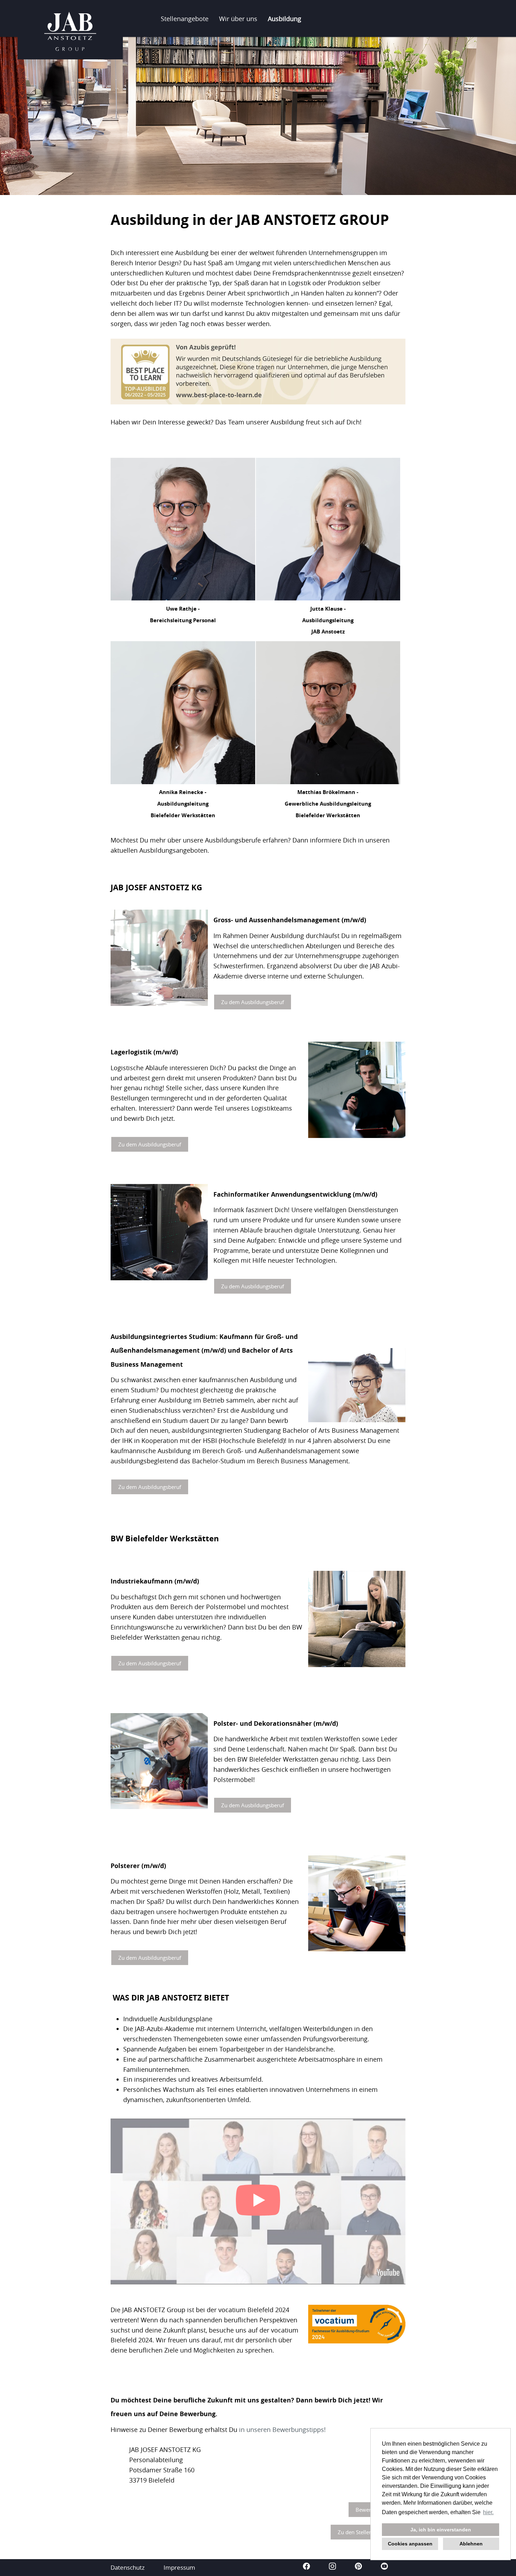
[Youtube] (384, 2567)
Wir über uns (238, 19)
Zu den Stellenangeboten (368, 2532)
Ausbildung (285, 19)
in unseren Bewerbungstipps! (282, 2429)
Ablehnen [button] (471, 2544)
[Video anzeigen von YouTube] (258, 2201)
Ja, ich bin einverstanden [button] (441, 2530)
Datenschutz (128, 2567)
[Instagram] (333, 2567)
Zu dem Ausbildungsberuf (253, 1002)
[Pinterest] (359, 2567)
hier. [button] (488, 2512)
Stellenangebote (185, 19)
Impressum (179, 2567)
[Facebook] (307, 2567)
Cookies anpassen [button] (410, 2544)
